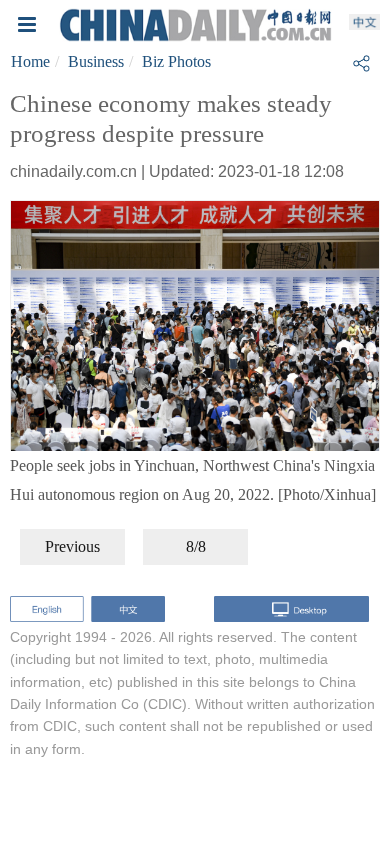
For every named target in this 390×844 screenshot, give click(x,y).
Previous (72, 546)
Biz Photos (176, 61)
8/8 (196, 546)
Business (96, 61)
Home (30, 61)
